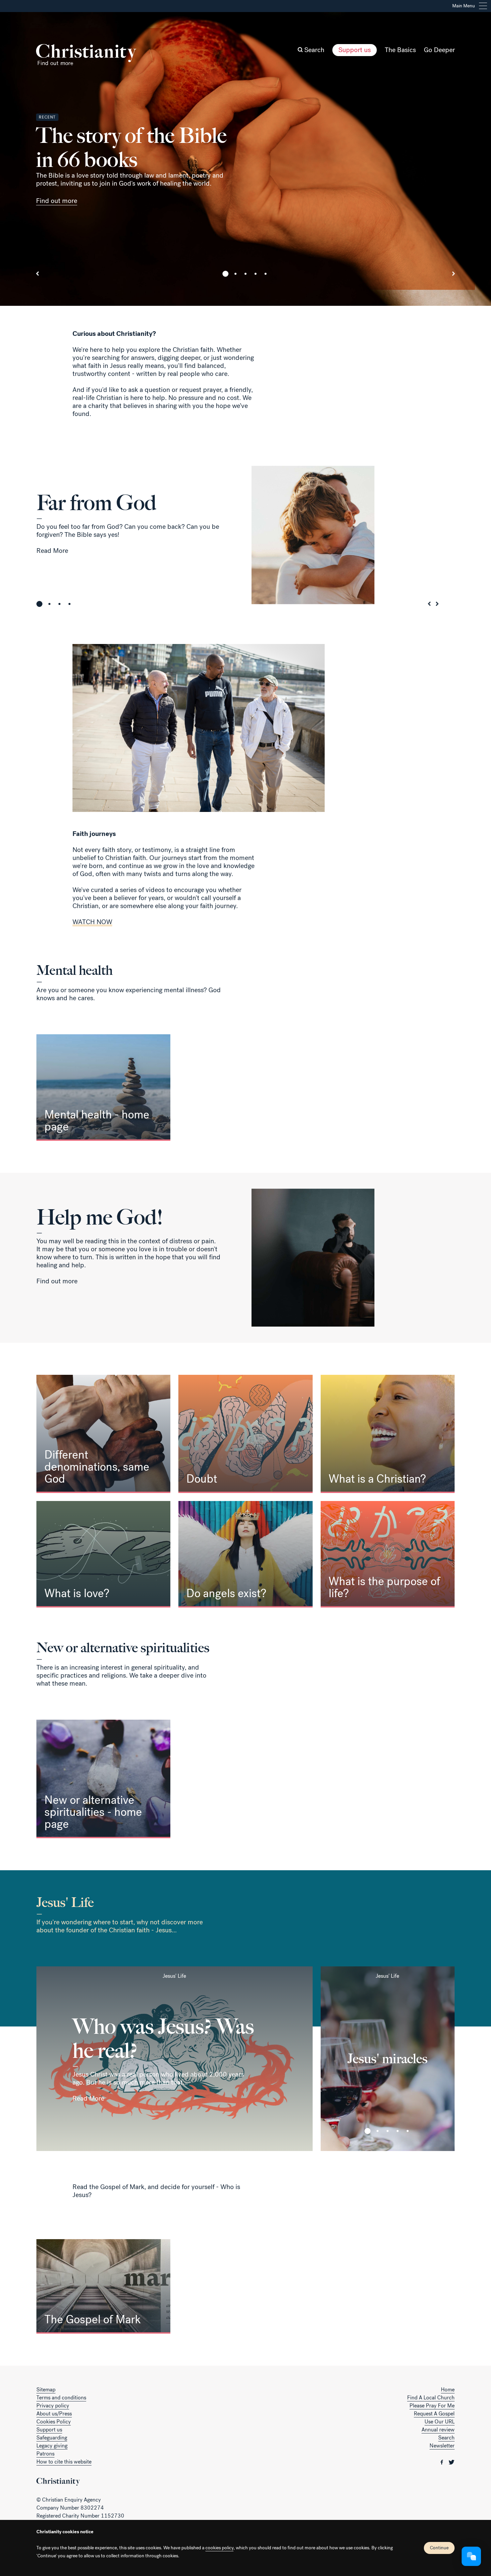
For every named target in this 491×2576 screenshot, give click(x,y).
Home (448, 2390)
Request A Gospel (434, 2414)
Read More (52, 551)
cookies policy (219, 2548)
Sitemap (46, 2390)
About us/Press (54, 2414)
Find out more (57, 201)
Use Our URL (440, 2422)
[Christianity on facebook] (443, 2462)
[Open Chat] (471, 2556)
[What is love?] (103, 1554)
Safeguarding (52, 2438)
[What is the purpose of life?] (388, 1554)
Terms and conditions (61, 2398)
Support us (355, 50)
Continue (439, 2548)
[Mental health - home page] (103, 1088)
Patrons (45, 2454)
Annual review (438, 2430)
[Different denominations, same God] (103, 1434)
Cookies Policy (54, 2422)
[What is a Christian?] (388, 1434)
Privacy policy (53, 2406)
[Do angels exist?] (245, 1554)
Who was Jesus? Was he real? (163, 2038)
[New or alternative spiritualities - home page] (103, 1779)
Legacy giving (52, 2446)
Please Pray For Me (432, 2406)
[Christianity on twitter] (452, 2462)
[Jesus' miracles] (388, 2059)
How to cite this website (64, 2462)
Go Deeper (439, 50)
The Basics (400, 50)
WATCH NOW (92, 922)
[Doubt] (245, 1434)
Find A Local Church (431, 2398)
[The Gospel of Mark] (103, 2286)
